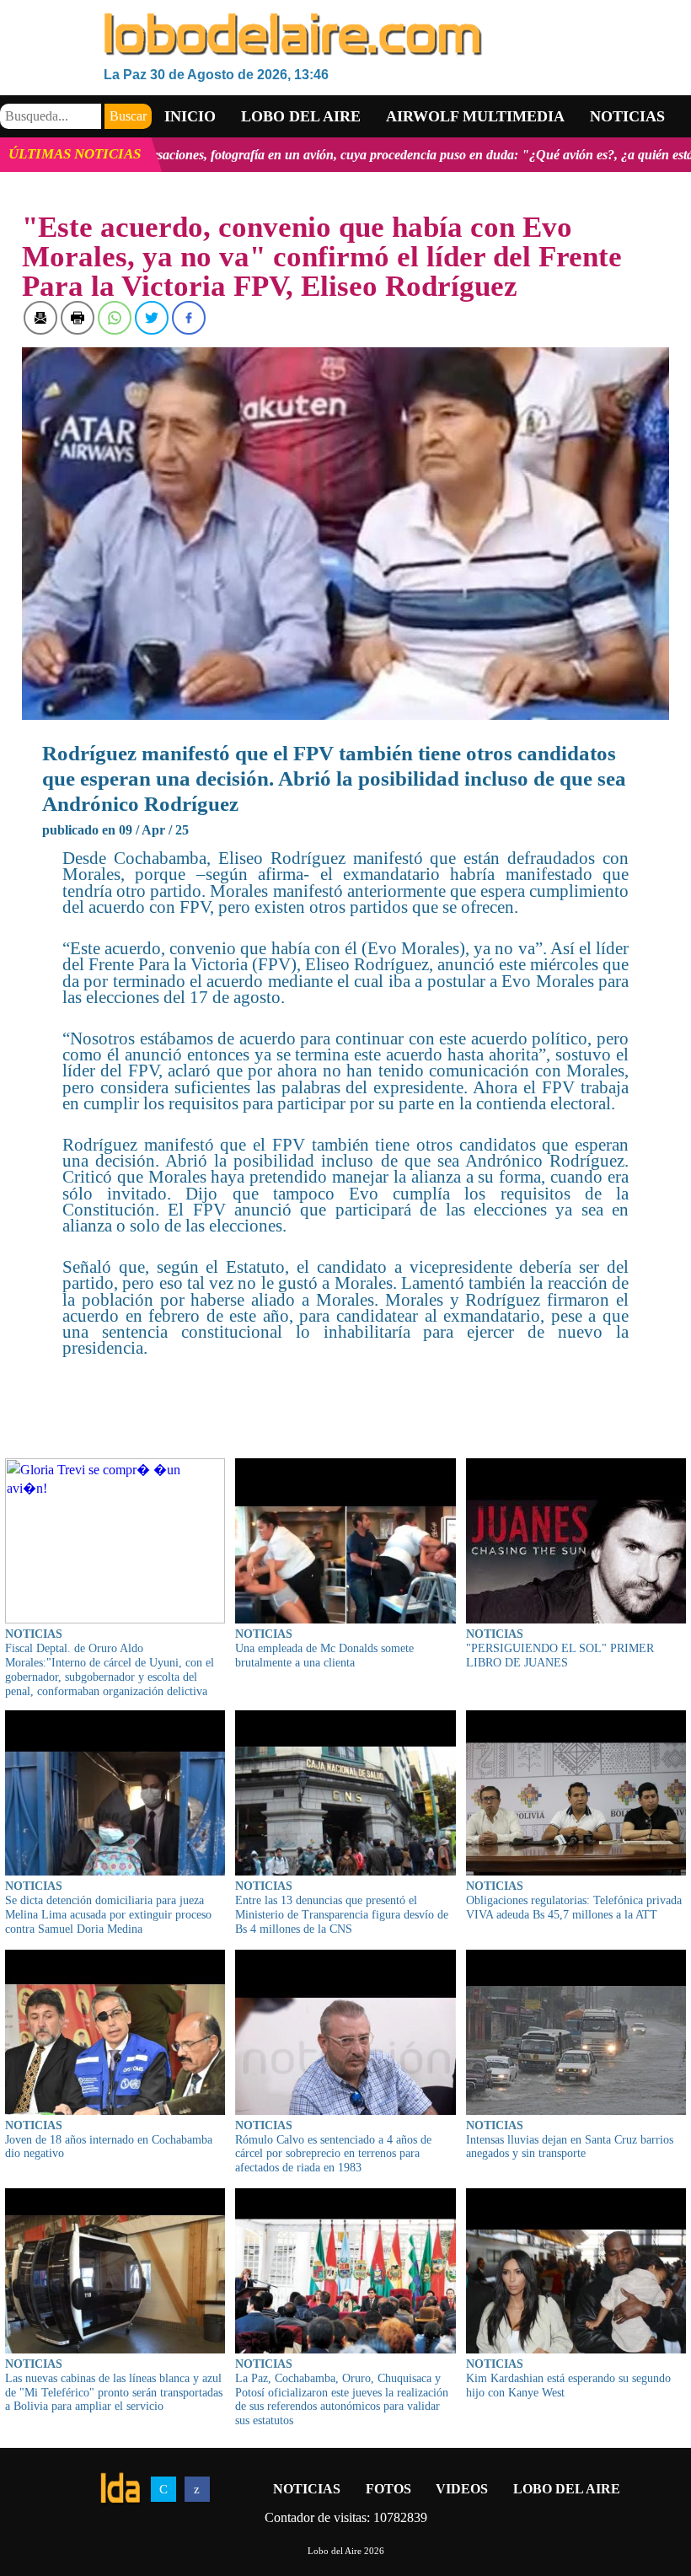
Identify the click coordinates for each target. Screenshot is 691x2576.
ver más (661, 155)
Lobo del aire (301, 116)
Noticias (627, 116)
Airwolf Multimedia (475, 116)
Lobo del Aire (567, 2489)
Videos (462, 2489)
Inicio (190, 116)
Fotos (388, 2489)
